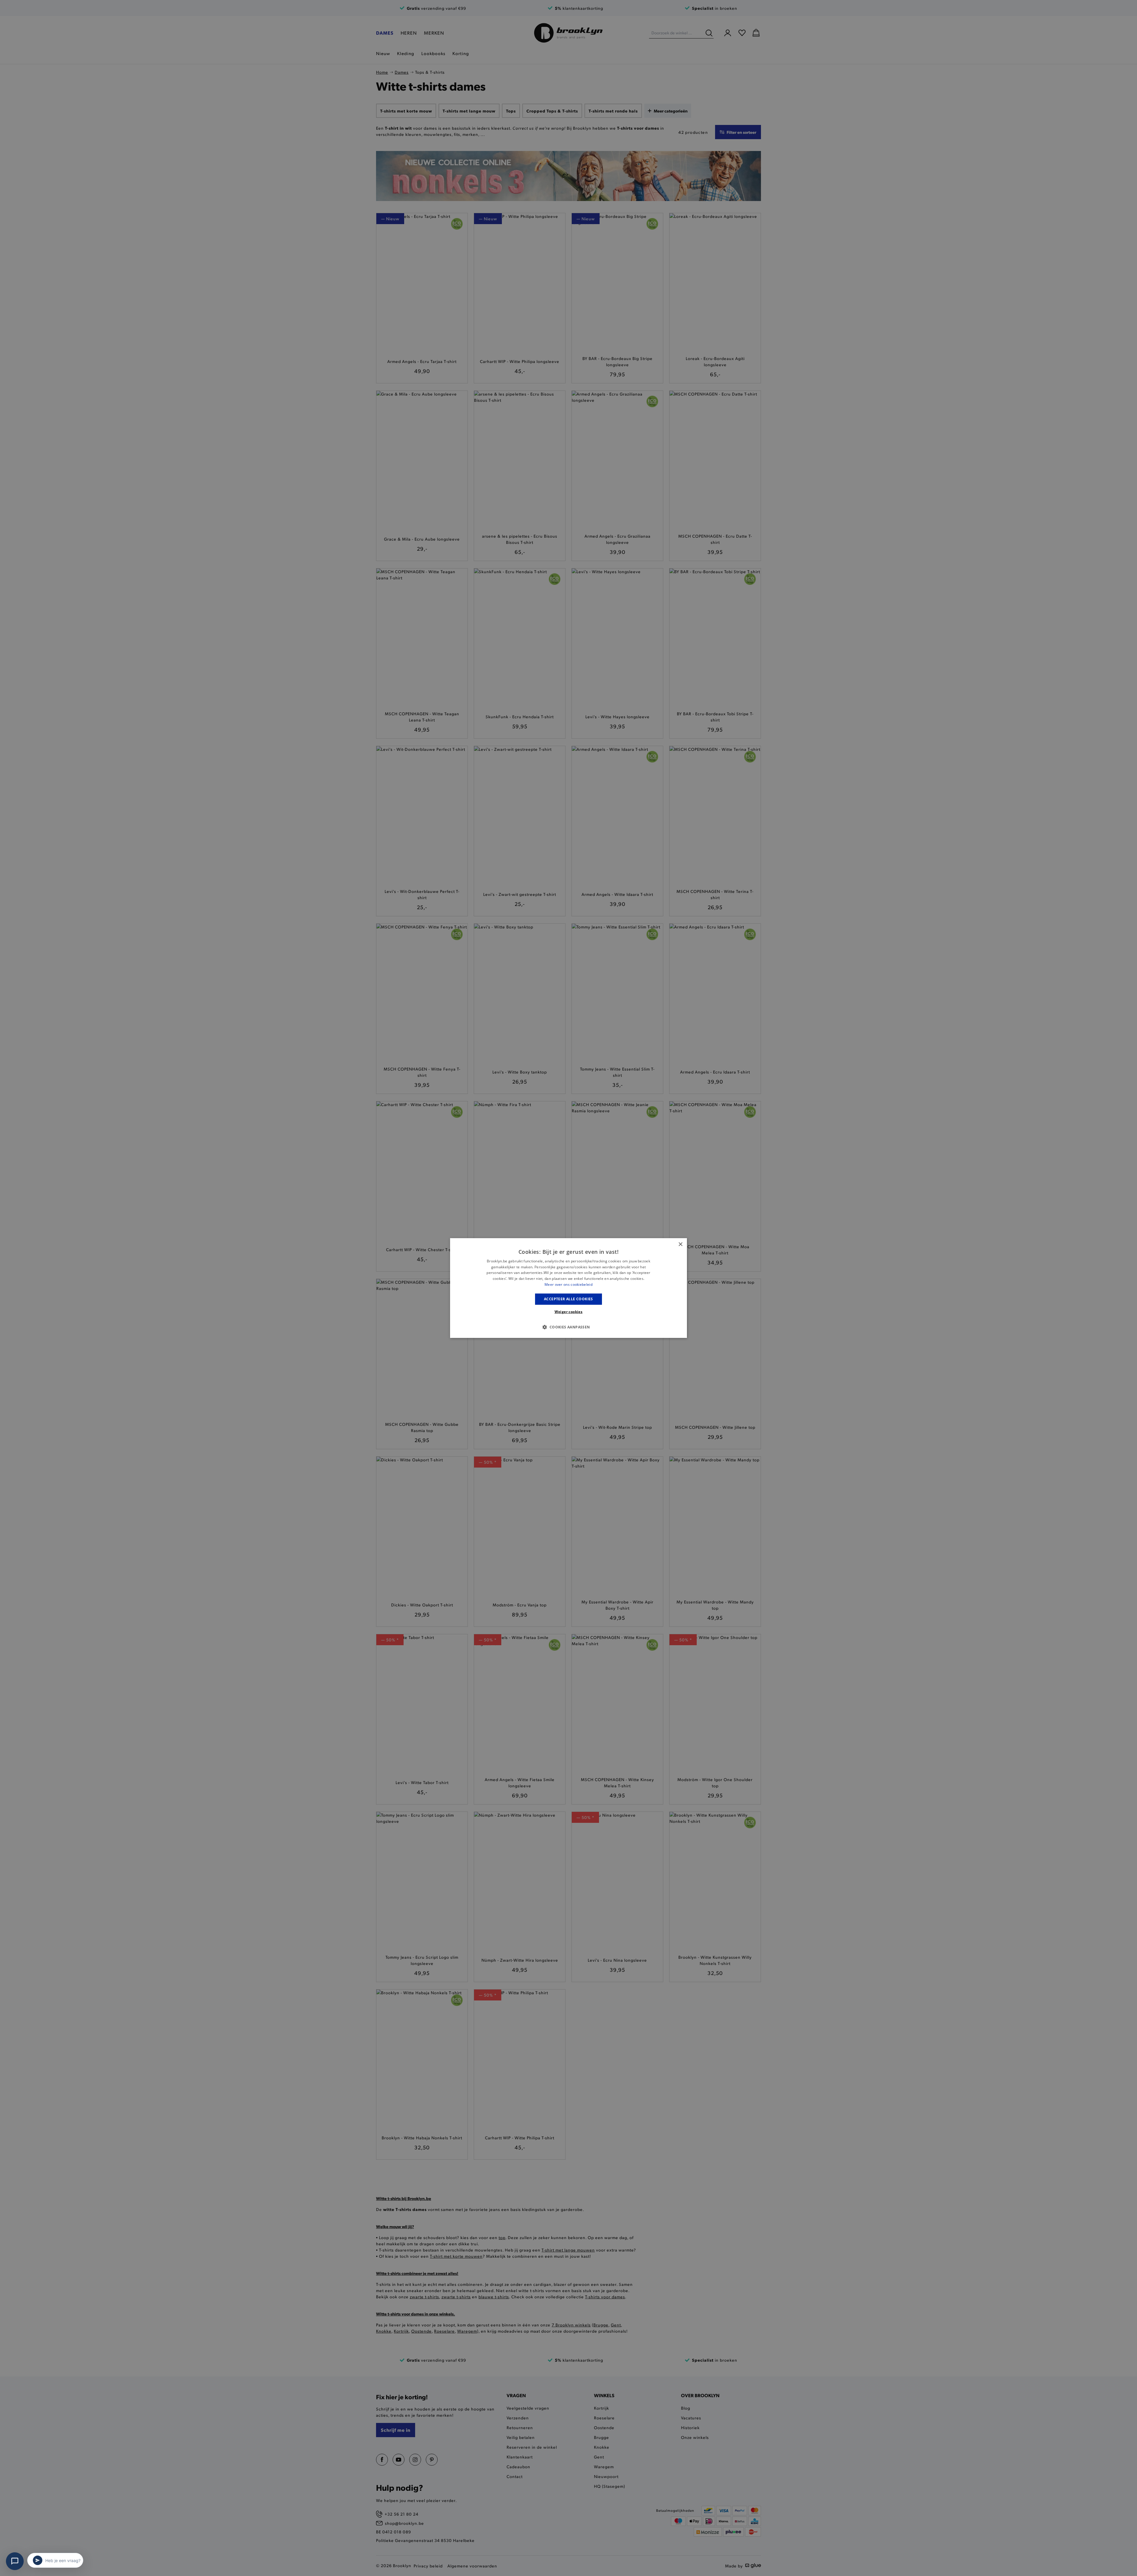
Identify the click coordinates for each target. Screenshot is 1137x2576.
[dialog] (568, 1288)
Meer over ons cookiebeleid (568, 1284)
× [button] (680, 1244)
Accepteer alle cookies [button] (568, 1299)
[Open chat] (15, 2561)
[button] (568, 1327)
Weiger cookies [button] (569, 1312)
